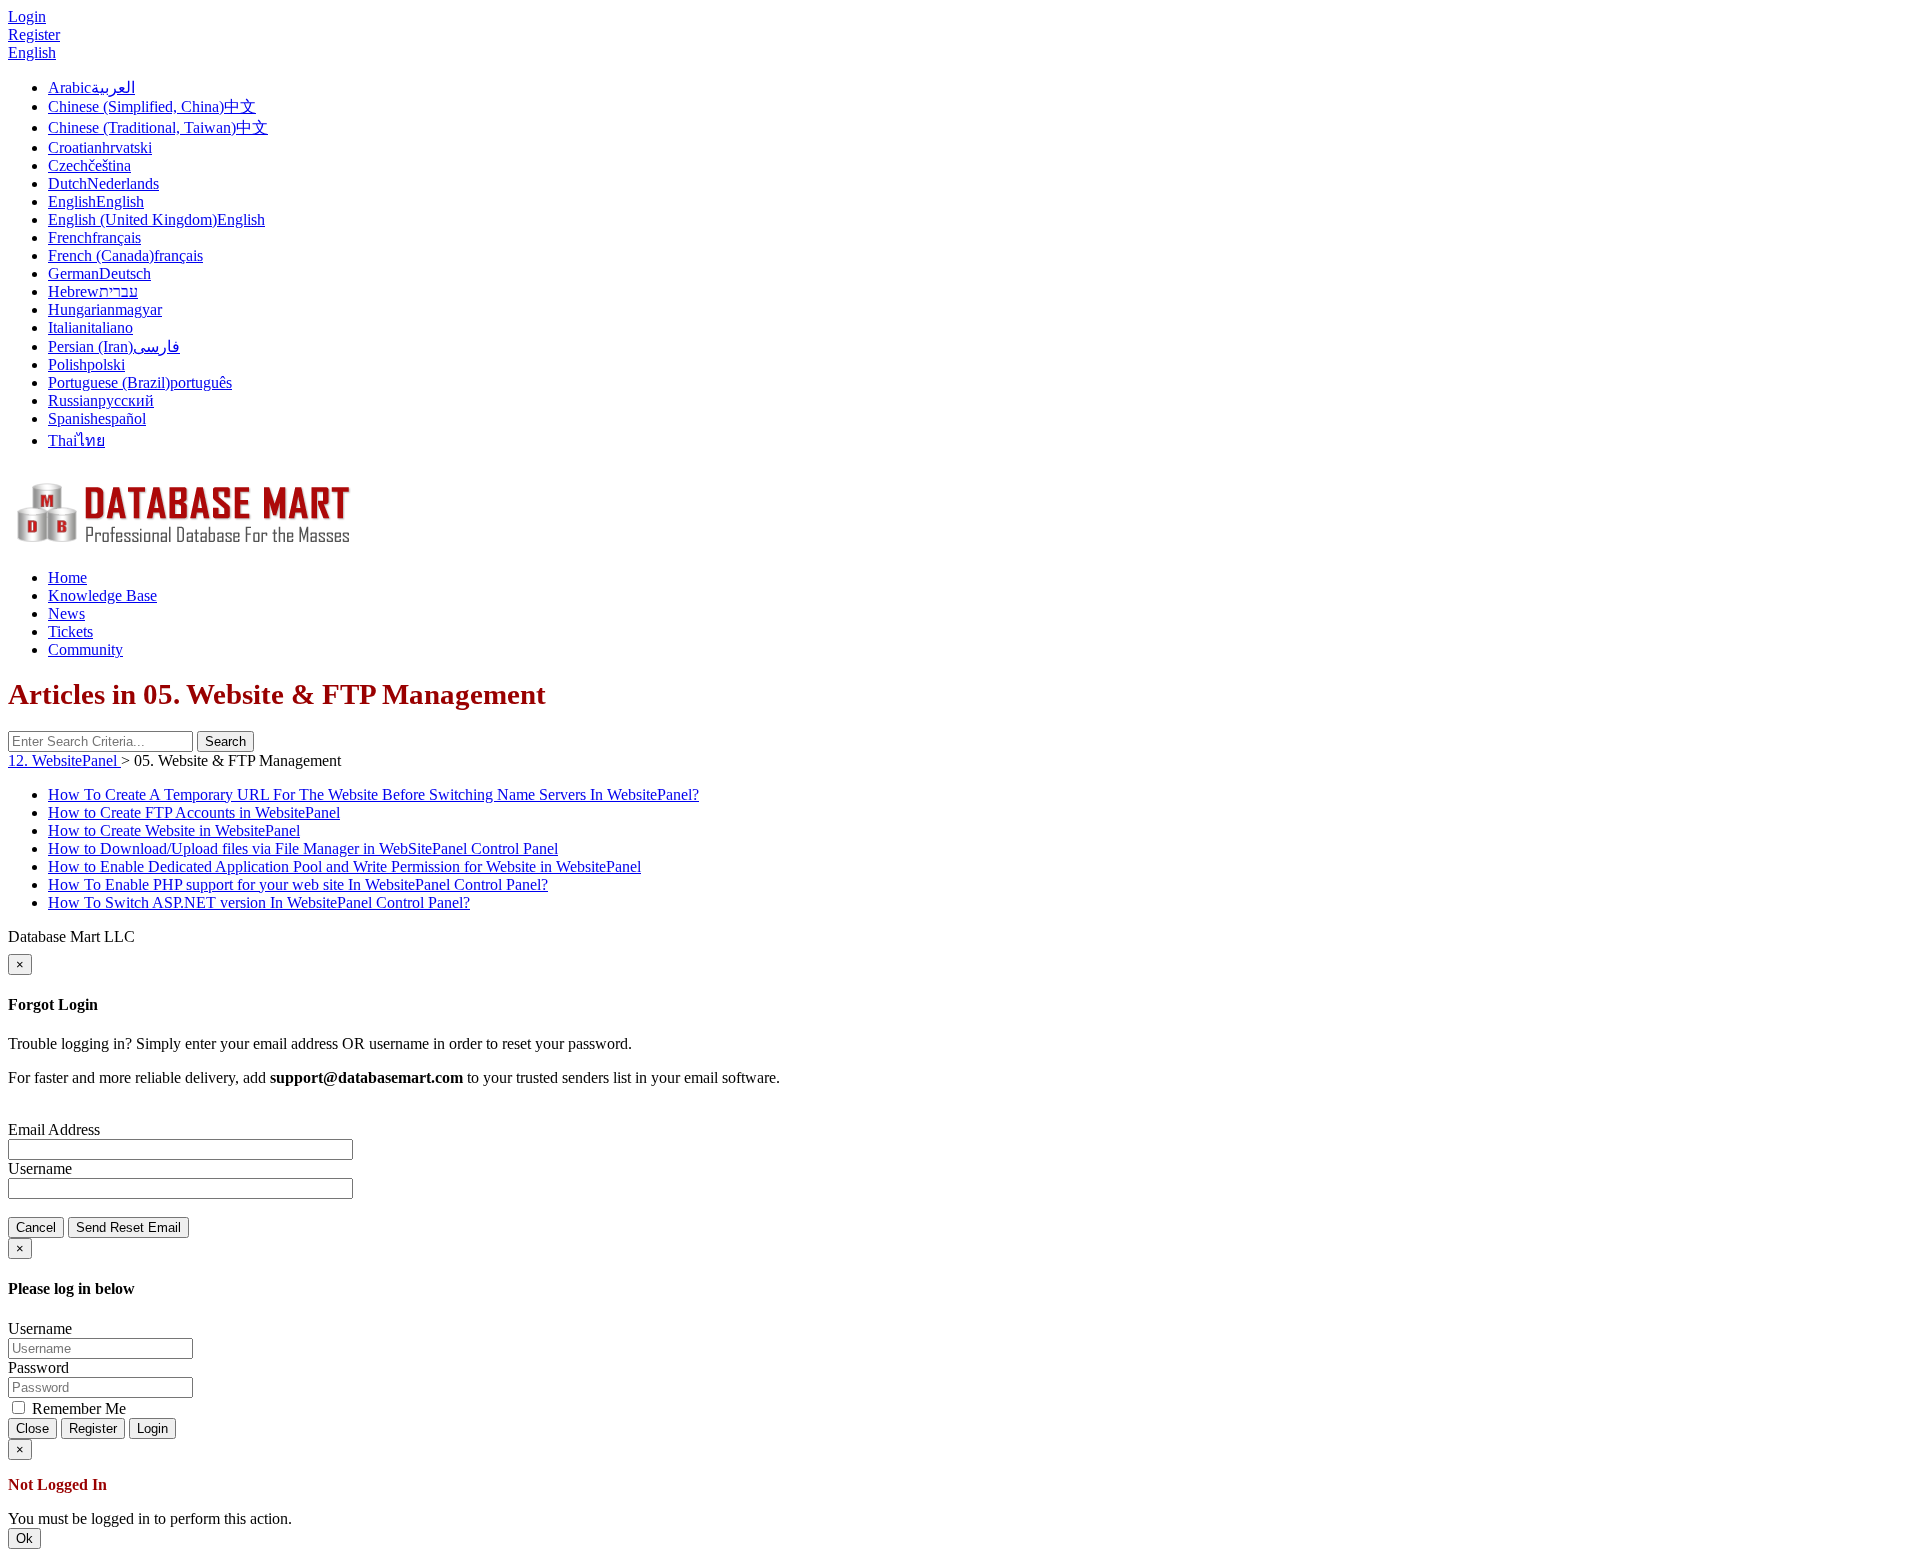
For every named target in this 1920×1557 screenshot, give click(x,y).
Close (32, 1428)
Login (152, 1428)
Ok (24, 1538)
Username (40, 1168)
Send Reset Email (128, 1227)
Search (225, 741)
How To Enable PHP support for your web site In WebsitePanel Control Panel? (298, 884)
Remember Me (77, 1408)
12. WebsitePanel (64, 760)
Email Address (54, 1129)
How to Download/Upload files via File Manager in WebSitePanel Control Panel (303, 848)
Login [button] (27, 16)
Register (34, 34)
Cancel (36, 1227)
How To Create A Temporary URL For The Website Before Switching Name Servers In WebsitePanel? (373, 794)
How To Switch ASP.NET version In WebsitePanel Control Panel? (259, 902)
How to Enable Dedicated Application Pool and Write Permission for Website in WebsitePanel (344, 866)
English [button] (32, 52)
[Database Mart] (183, 543)
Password (38, 1367)
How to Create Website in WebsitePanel (174, 830)
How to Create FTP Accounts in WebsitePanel (194, 812)
